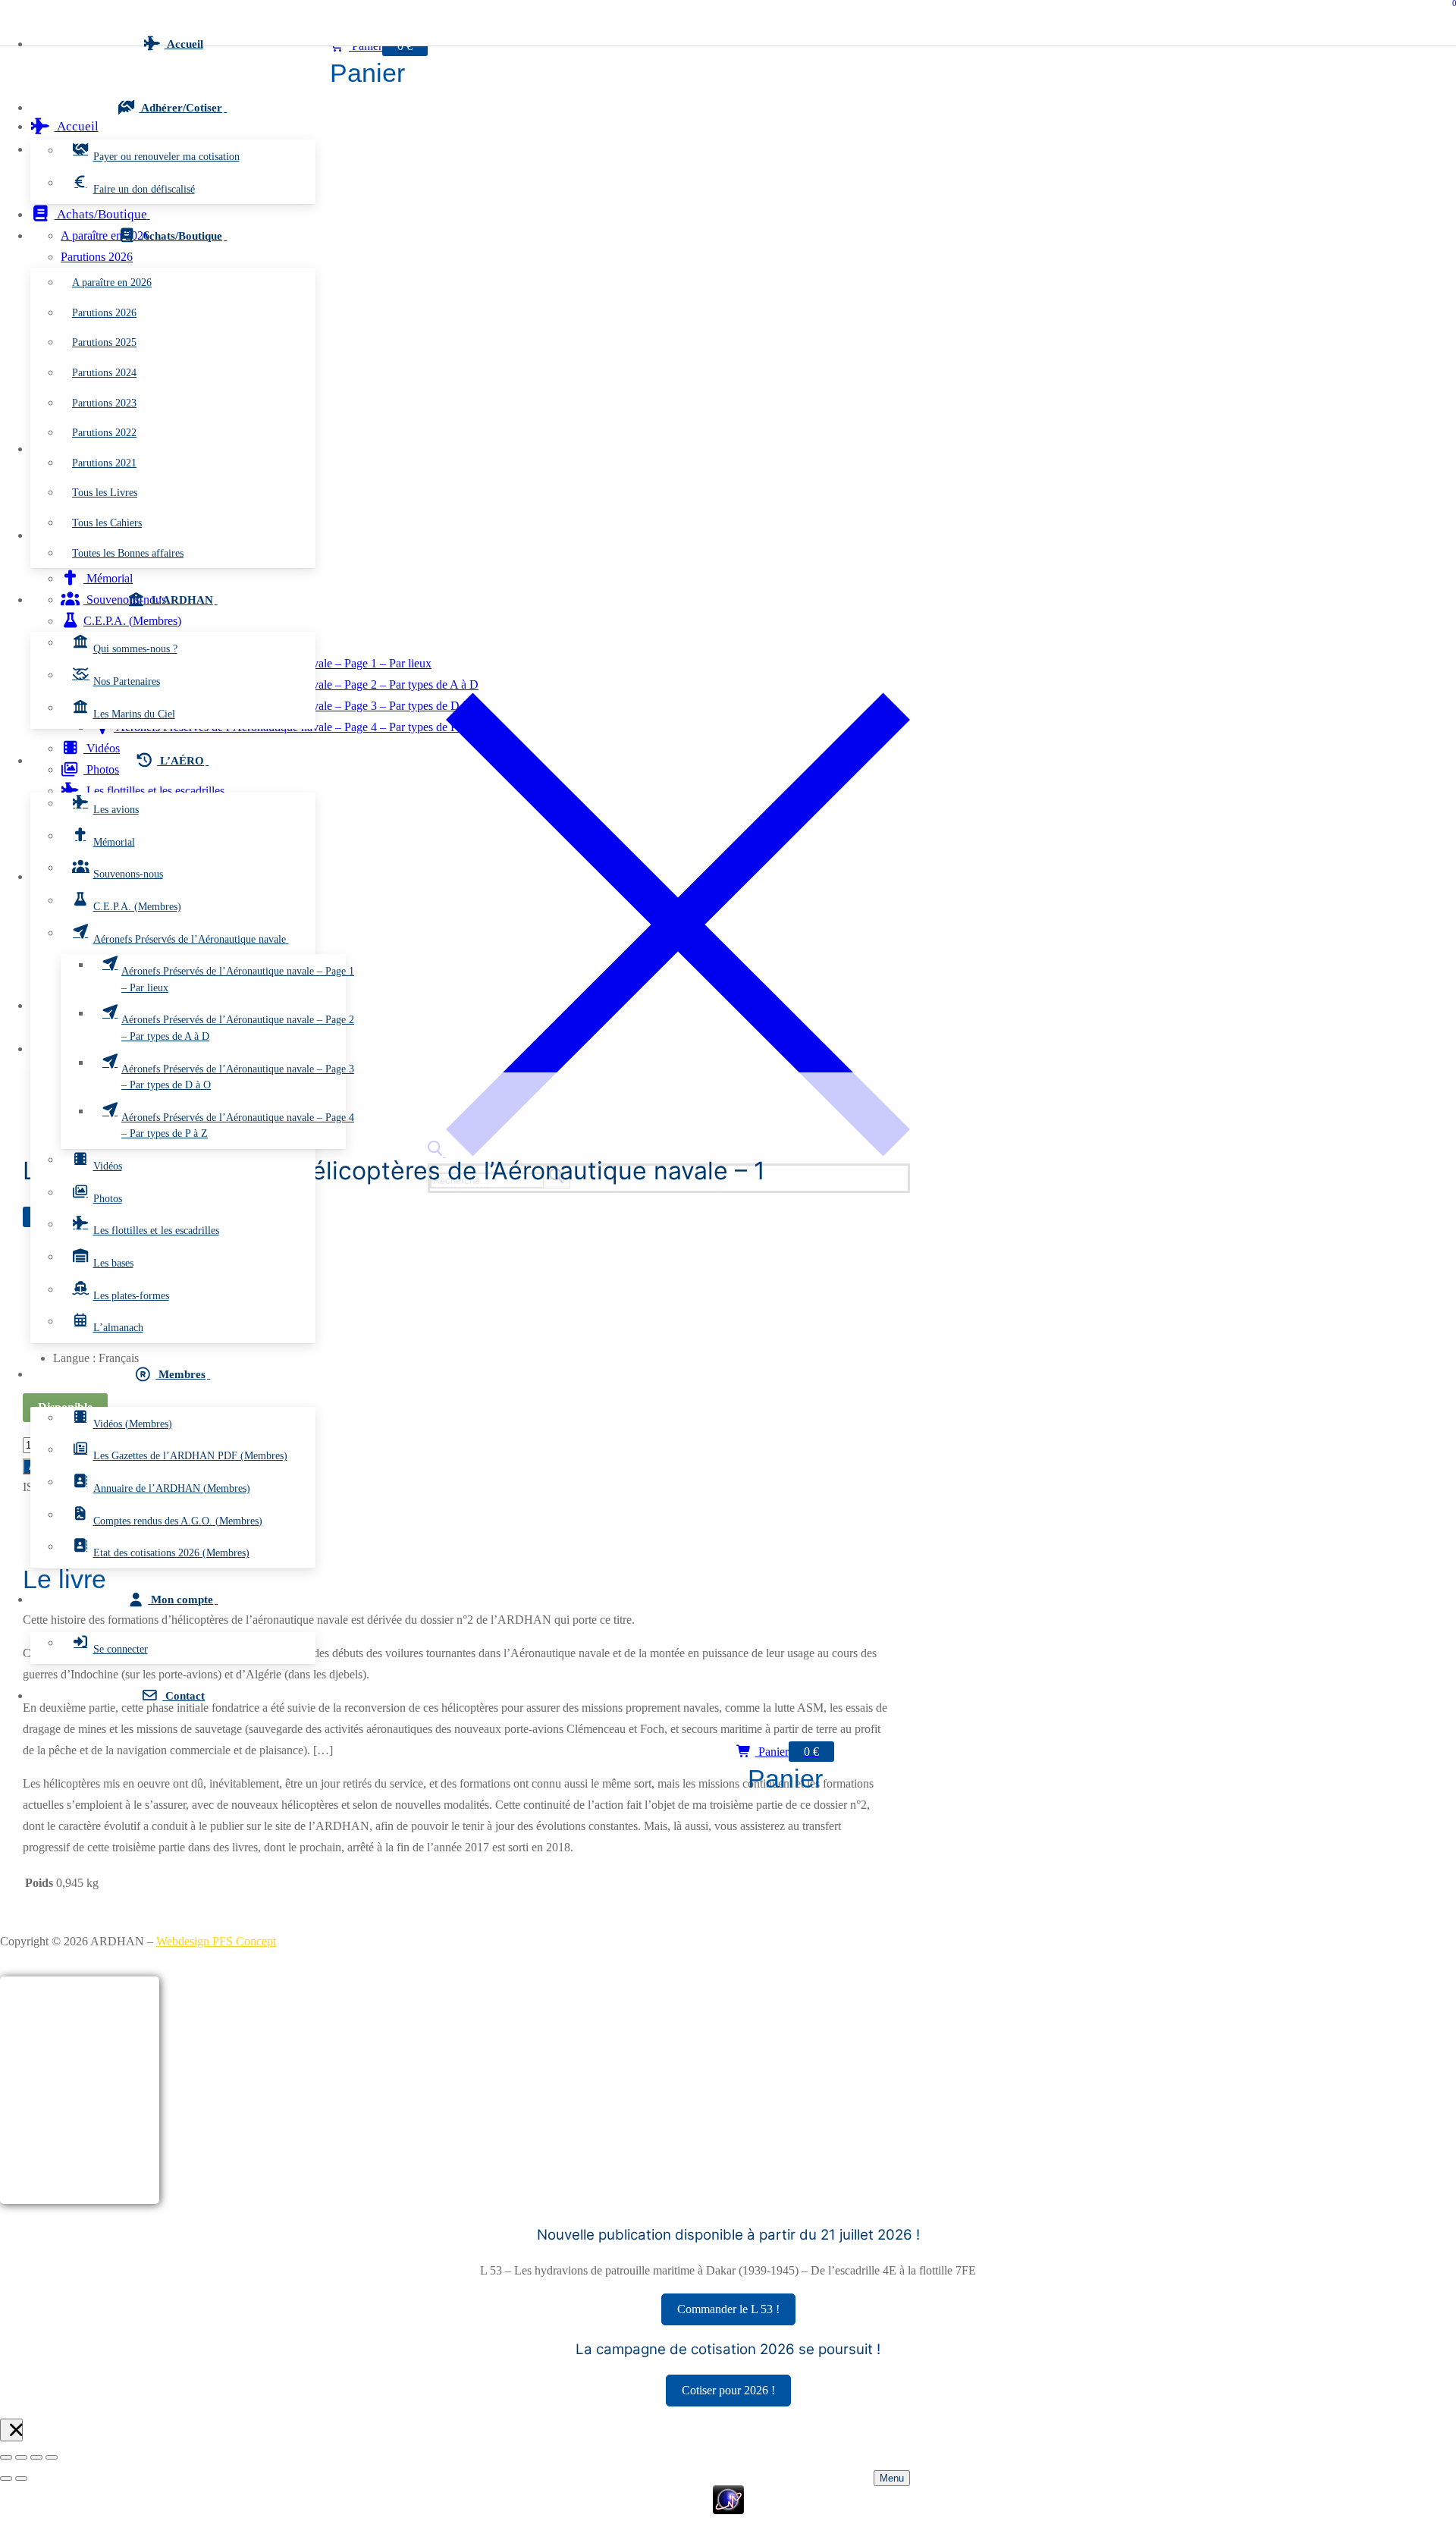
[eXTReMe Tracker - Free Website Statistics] (728, 2510)
